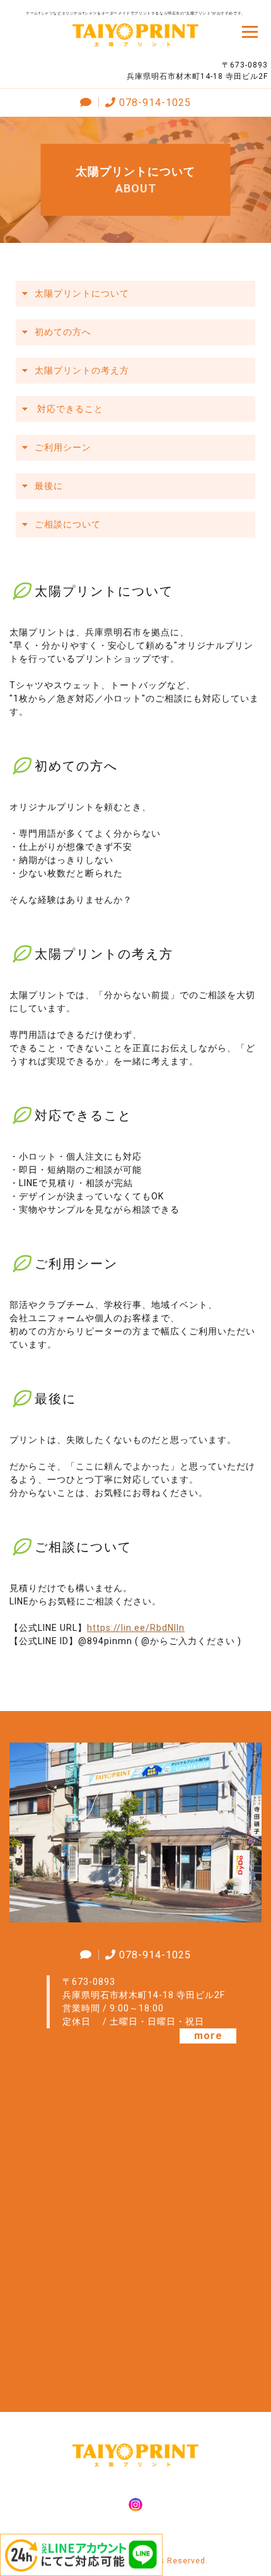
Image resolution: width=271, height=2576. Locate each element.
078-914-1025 (155, 103)
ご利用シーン (63, 447)
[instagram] (135, 2506)
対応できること (69, 409)
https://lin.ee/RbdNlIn (136, 1628)
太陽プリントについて (82, 293)
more (208, 2036)
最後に (49, 486)
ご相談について (68, 524)
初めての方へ (63, 332)
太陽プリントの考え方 (82, 370)
